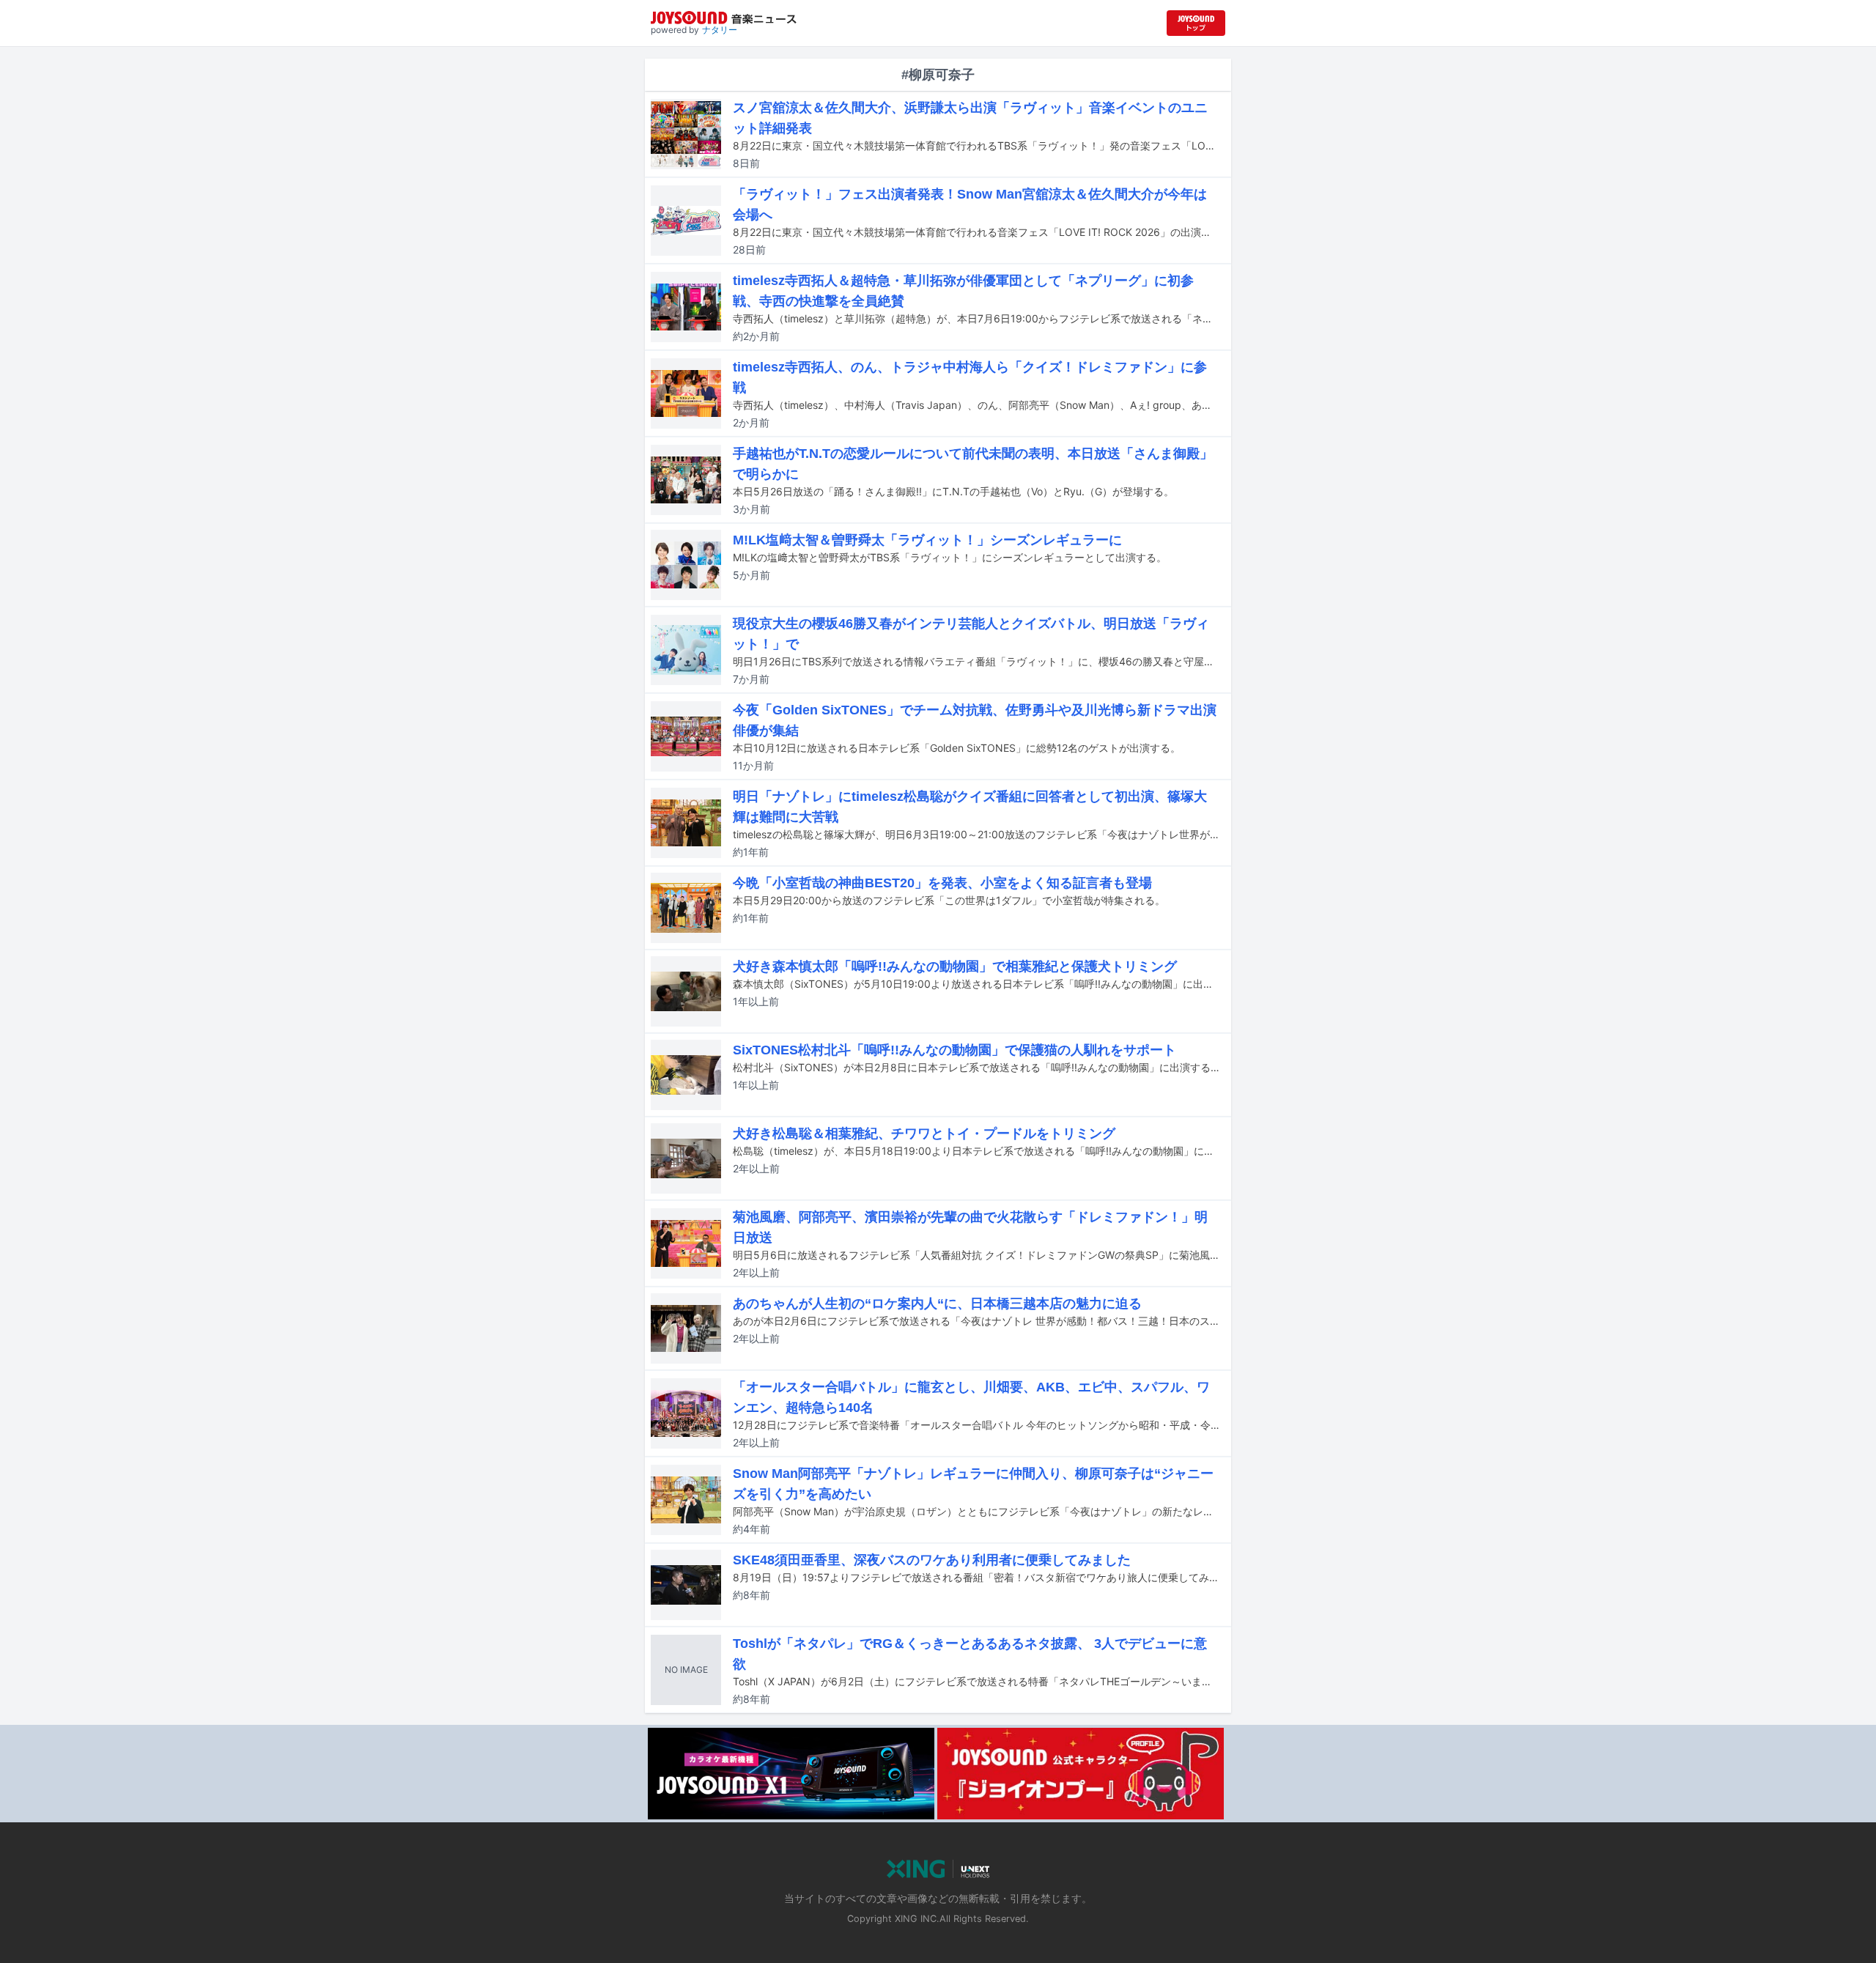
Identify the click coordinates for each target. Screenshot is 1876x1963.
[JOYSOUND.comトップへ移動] (1196, 23)
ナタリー (720, 30)
